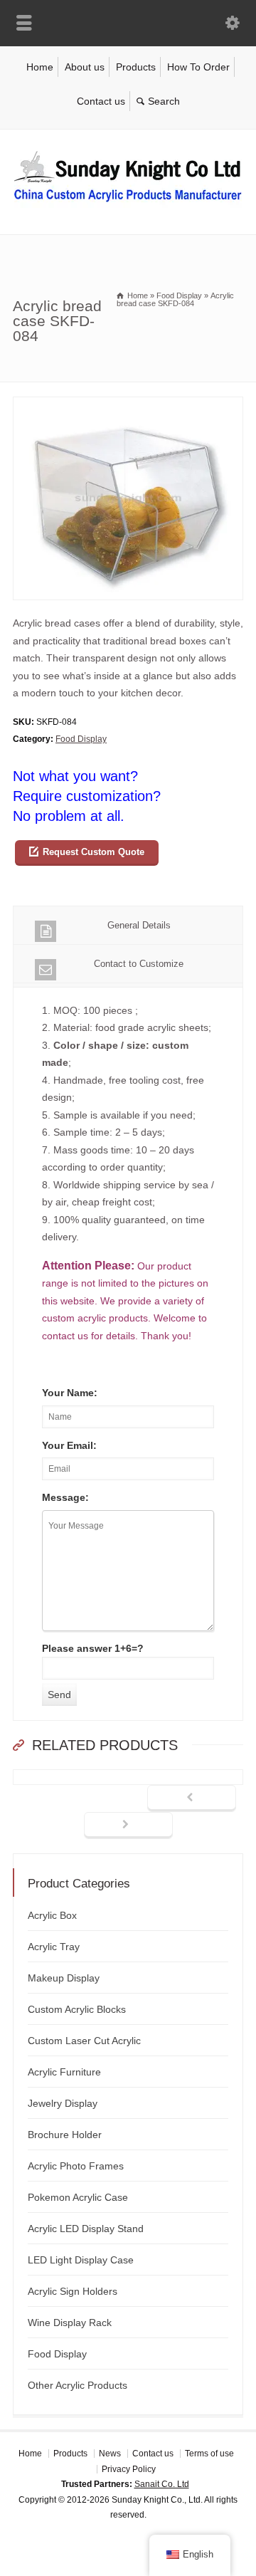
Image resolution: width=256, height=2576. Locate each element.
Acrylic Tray (54, 1947)
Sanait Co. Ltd (162, 2484)
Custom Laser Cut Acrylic (84, 2041)
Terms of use (209, 2454)
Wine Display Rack (70, 2323)
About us (85, 67)
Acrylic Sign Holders (73, 2291)
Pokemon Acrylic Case (78, 2197)
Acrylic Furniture (64, 2072)
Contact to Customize (139, 964)
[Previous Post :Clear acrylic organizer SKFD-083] (192, 1799)
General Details (139, 925)
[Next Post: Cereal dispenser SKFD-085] (128, 1826)
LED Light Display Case (81, 2260)
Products (136, 67)
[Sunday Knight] (128, 204)
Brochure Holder (65, 2135)
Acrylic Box (52, 1915)
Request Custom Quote (94, 852)
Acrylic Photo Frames (76, 2166)
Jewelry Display (63, 2103)
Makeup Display (64, 1978)
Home (40, 67)
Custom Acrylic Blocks (77, 2009)
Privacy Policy (129, 2469)
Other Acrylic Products (78, 2385)
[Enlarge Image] (128, 405)
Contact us (101, 101)
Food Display (81, 739)
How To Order (198, 67)
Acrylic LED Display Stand (86, 2229)
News (110, 2454)
